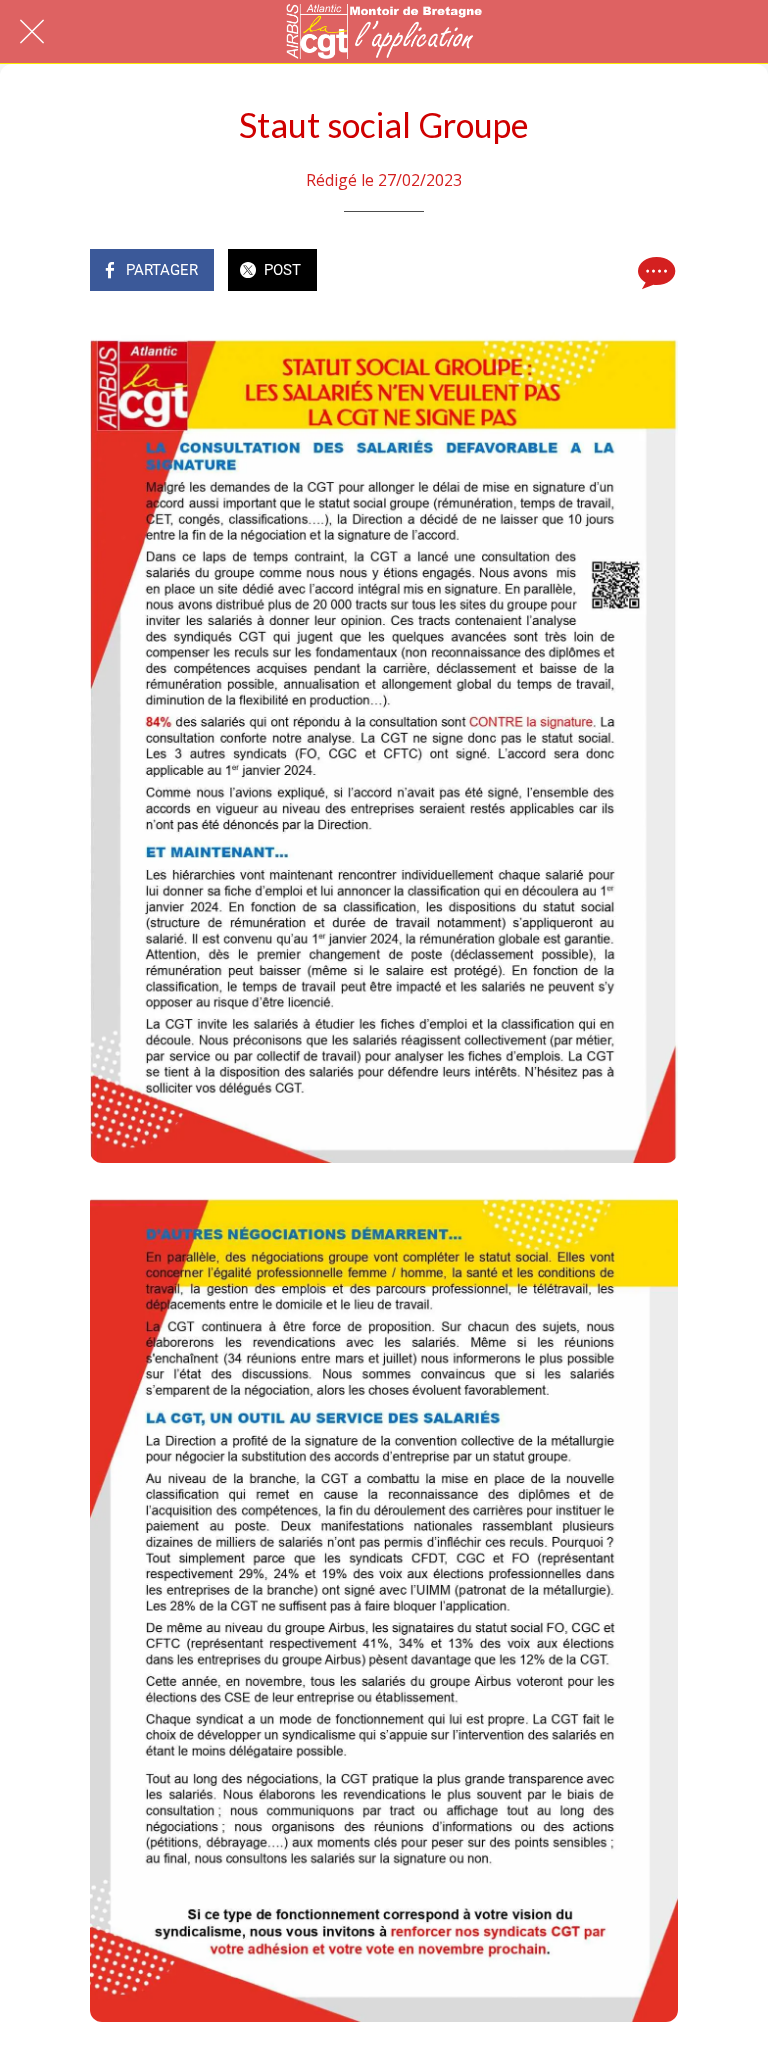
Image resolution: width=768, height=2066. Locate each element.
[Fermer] (32, 32)
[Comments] (654, 272)
